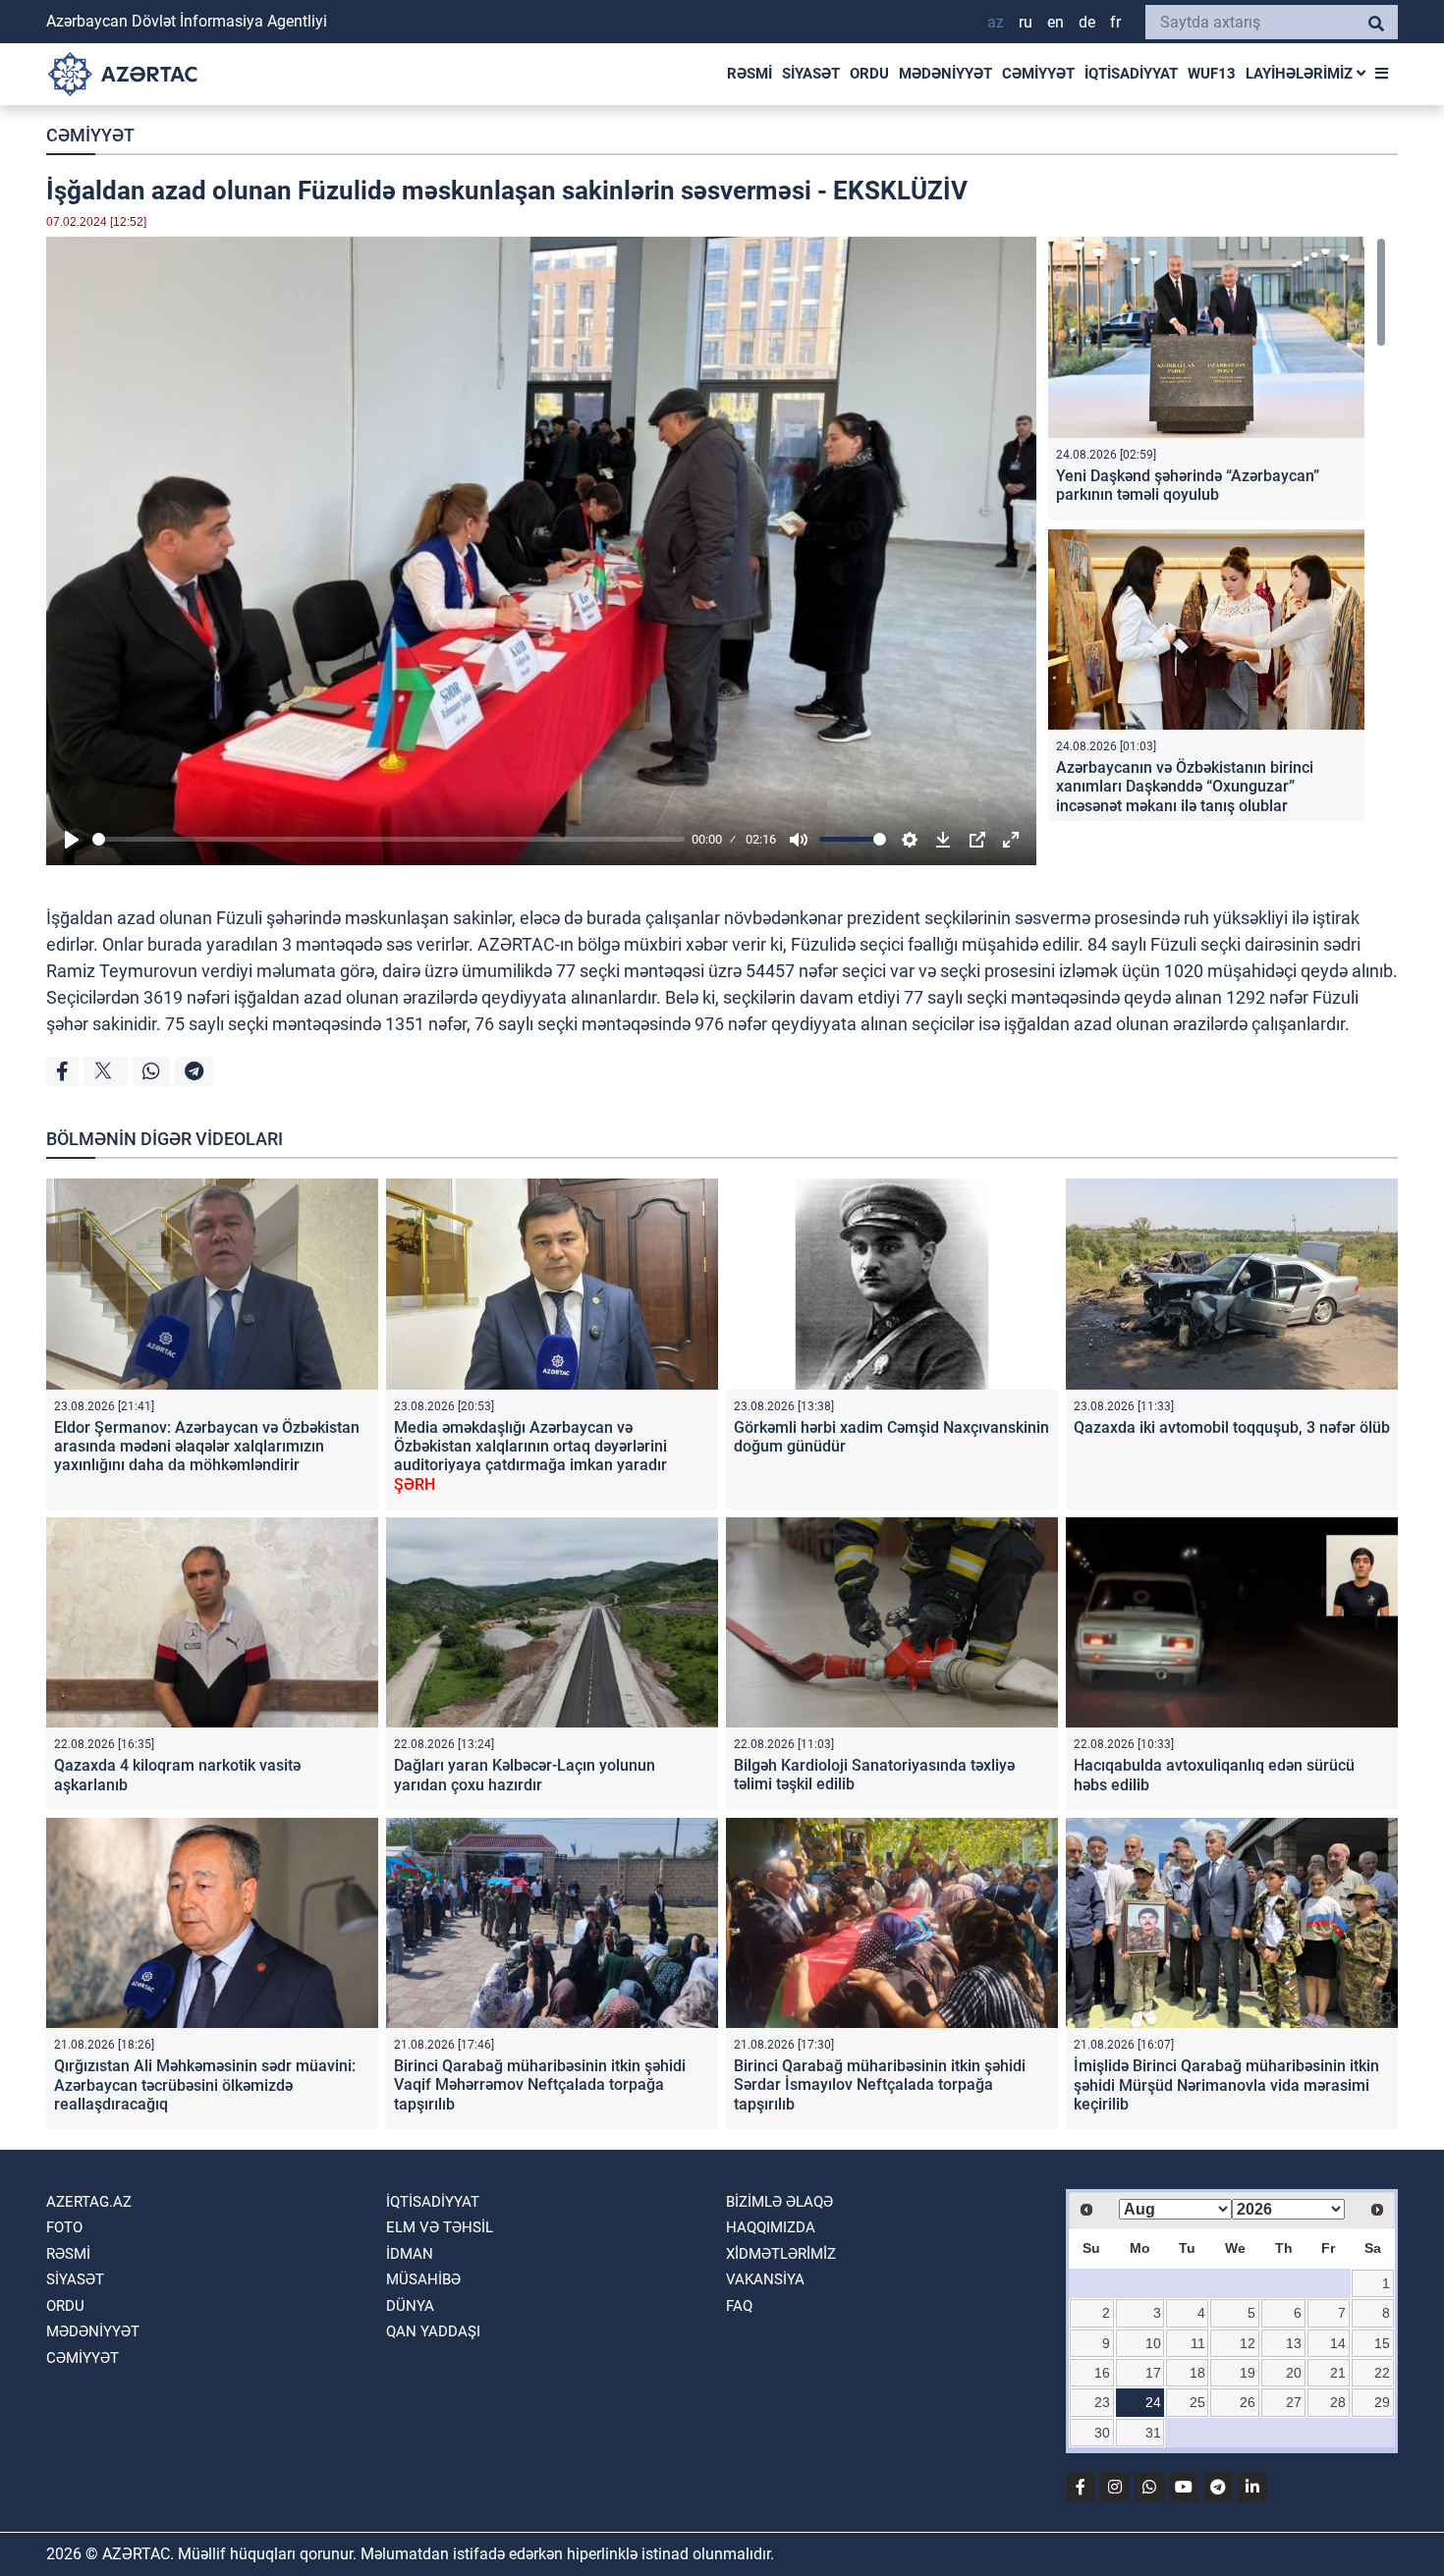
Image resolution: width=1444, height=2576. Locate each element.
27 (1294, 2402)
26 (1248, 2402)
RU (1026, 22)
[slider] (389, 839)
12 (1248, 2343)
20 (1294, 2373)
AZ (996, 22)
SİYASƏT (811, 74)
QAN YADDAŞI (433, 2331)
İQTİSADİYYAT (1131, 74)
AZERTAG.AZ (89, 2202)
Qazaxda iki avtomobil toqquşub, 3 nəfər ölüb (1232, 1427)
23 (1102, 2402)
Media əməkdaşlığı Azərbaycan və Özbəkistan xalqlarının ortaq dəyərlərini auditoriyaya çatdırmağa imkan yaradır (530, 1456)
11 (1198, 2343)
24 (1153, 2402)
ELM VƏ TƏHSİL (440, 2227)
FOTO (64, 2227)
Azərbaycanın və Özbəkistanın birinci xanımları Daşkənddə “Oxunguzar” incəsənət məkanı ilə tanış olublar (1185, 786)
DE (1087, 22)
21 (1338, 2373)
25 (1197, 2402)
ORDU (869, 74)
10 (1153, 2343)
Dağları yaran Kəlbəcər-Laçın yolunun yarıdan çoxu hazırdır (525, 1775)
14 (1338, 2343)
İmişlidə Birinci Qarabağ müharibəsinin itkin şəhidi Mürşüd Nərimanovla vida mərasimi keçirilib (1226, 2084)
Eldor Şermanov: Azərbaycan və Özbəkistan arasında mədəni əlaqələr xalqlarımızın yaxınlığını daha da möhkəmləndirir (207, 1446)
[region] (1217, 529)
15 (1382, 2343)
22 (1382, 2373)
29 (1382, 2402)
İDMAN (410, 2254)
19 (1248, 2373)
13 (1294, 2343)
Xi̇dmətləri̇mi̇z (781, 2254)
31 (1153, 2433)
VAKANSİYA (765, 2279)
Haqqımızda (771, 2227)
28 (1338, 2402)
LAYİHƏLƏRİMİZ (1301, 74)
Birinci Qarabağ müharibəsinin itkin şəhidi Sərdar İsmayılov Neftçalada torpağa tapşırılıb (880, 2084)
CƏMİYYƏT (1038, 74)
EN (1055, 22)
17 (1153, 2373)
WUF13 (1212, 74)
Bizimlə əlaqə (779, 2202)
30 (1102, 2433)
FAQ (739, 2306)
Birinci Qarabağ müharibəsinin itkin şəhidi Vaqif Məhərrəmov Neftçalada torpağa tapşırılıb (540, 2084)
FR (1115, 22)
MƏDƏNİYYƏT (945, 74)
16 (1102, 2373)
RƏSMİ (750, 74)
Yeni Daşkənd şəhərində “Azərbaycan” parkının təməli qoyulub (1188, 485)
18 (1197, 2373)
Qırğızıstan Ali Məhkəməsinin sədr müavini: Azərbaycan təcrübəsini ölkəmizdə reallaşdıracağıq (205, 2084)
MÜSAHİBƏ (423, 2279)
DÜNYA (410, 2306)
